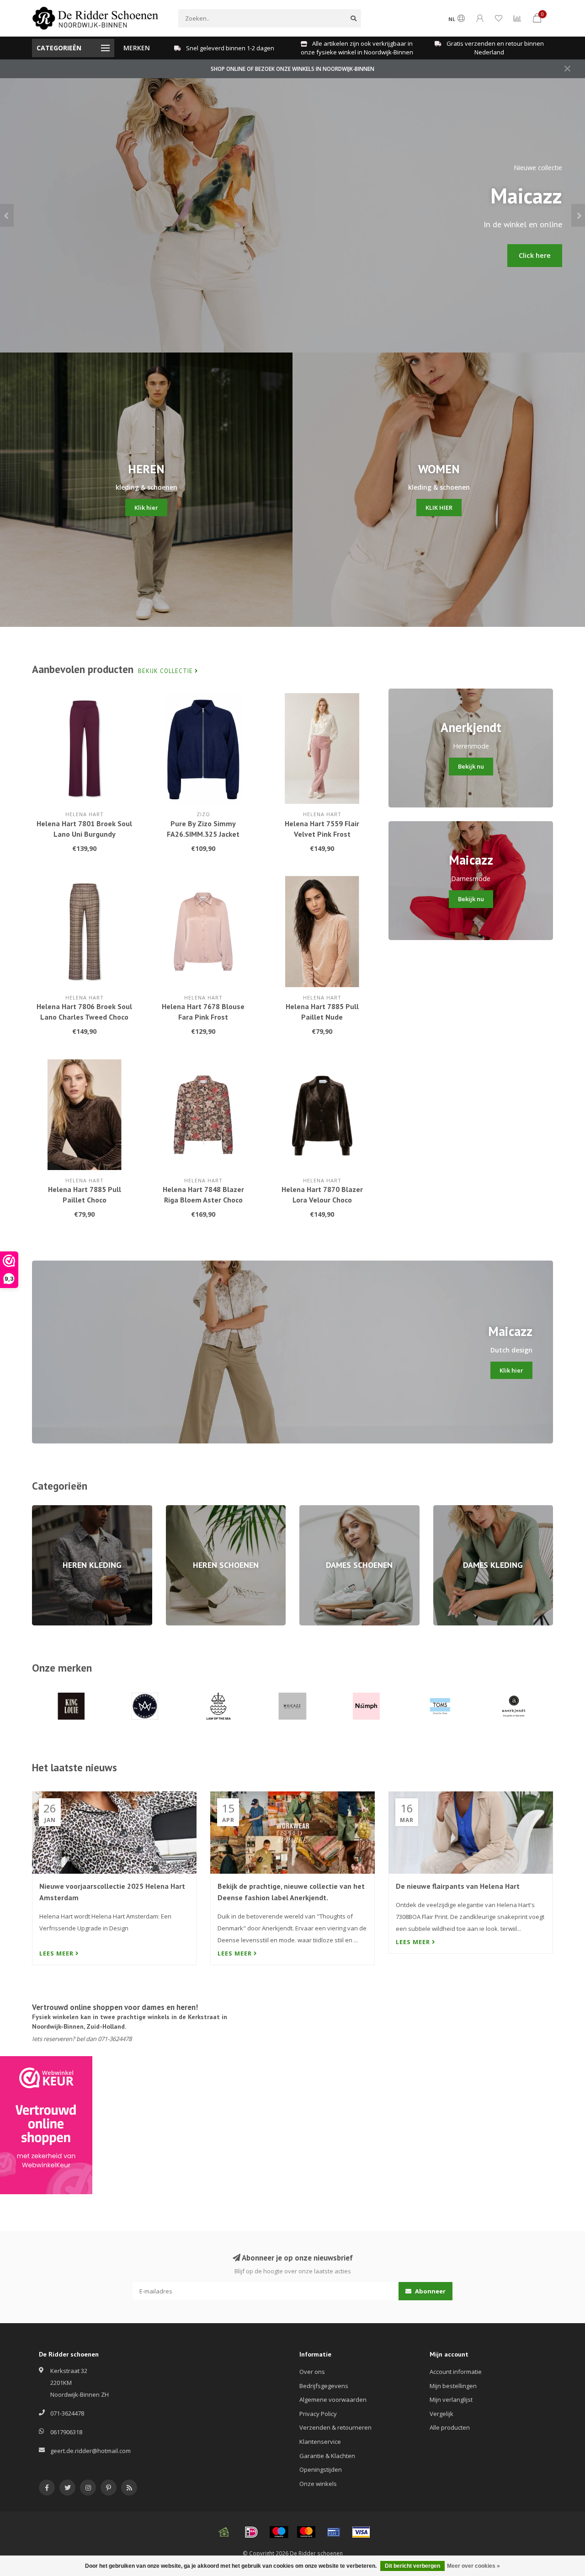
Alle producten (450, 2427)
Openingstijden (321, 2469)
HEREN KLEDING (54, 1509)
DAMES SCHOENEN (325, 1509)
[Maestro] (279, 2532)
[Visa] (361, 2532)
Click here (535, 255)
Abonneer (430, 2291)
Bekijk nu (471, 766)
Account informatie (456, 2372)
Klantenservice (320, 2442)
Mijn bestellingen (453, 2386)
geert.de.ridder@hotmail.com (90, 2451)
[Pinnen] (334, 2532)
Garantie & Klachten (327, 2456)
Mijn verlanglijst (451, 2400)
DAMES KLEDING (456, 1509)
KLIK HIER (439, 508)
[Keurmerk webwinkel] (46, 2125)
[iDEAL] (251, 2532)
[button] (7, 215)
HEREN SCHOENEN (191, 1509)
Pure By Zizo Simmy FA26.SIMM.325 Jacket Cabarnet (203, 834)
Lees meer (57, 1953)
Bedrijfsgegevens (324, 2386)
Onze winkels (318, 2484)
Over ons (312, 2372)
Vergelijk (441, 2414)
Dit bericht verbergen (412, 2566)
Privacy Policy (318, 2414)
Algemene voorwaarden (333, 2400)
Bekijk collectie (166, 671)
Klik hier (146, 508)
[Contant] (224, 2532)
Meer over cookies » (473, 2566)
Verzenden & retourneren (335, 2427)
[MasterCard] (306, 2532)
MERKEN (137, 48)
